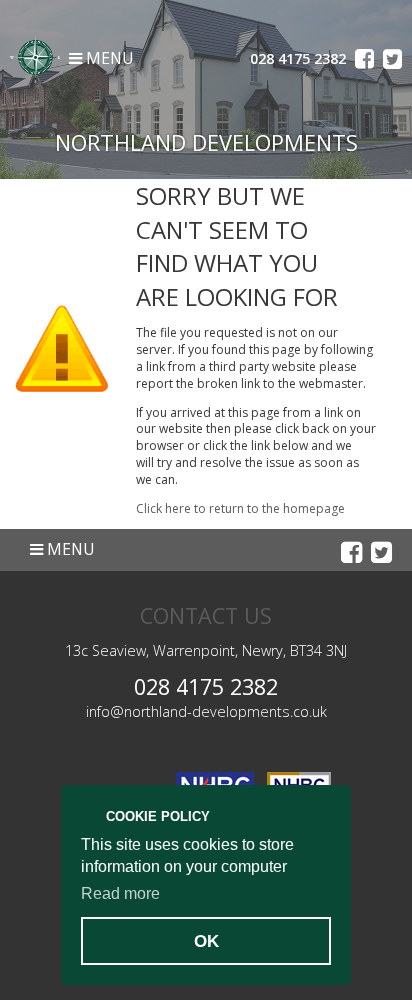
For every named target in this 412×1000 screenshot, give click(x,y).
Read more (120, 893)
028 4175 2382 (206, 686)
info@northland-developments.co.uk (206, 711)
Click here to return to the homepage (240, 508)
